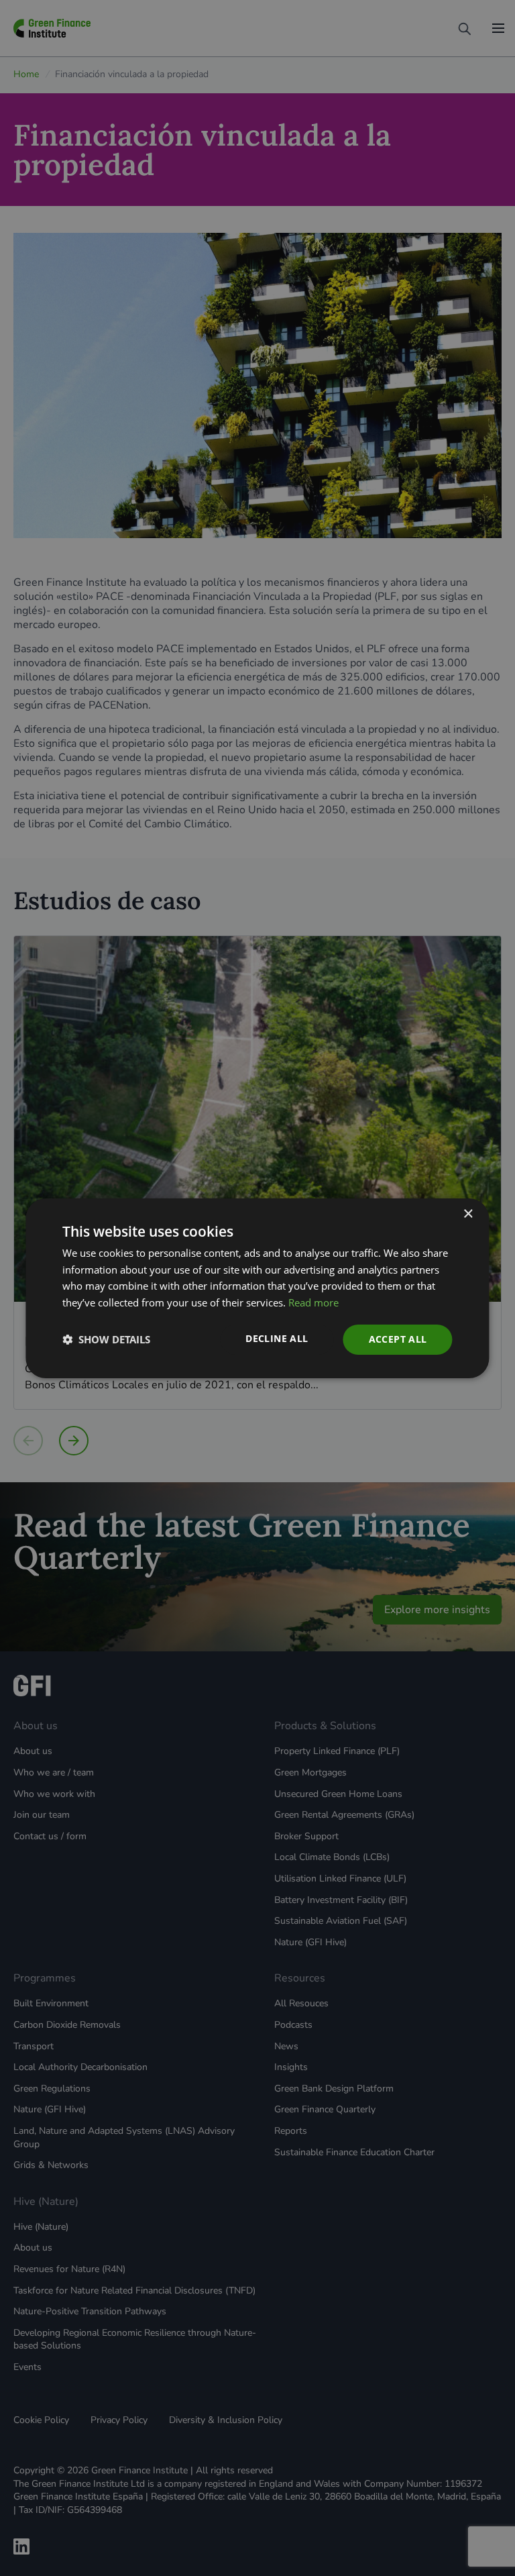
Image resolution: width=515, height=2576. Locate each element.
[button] (106, 1339)
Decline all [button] (277, 1338)
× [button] (468, 1214)
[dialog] (257, 1288)
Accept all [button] (398, 1339)
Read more (313, 1302)
